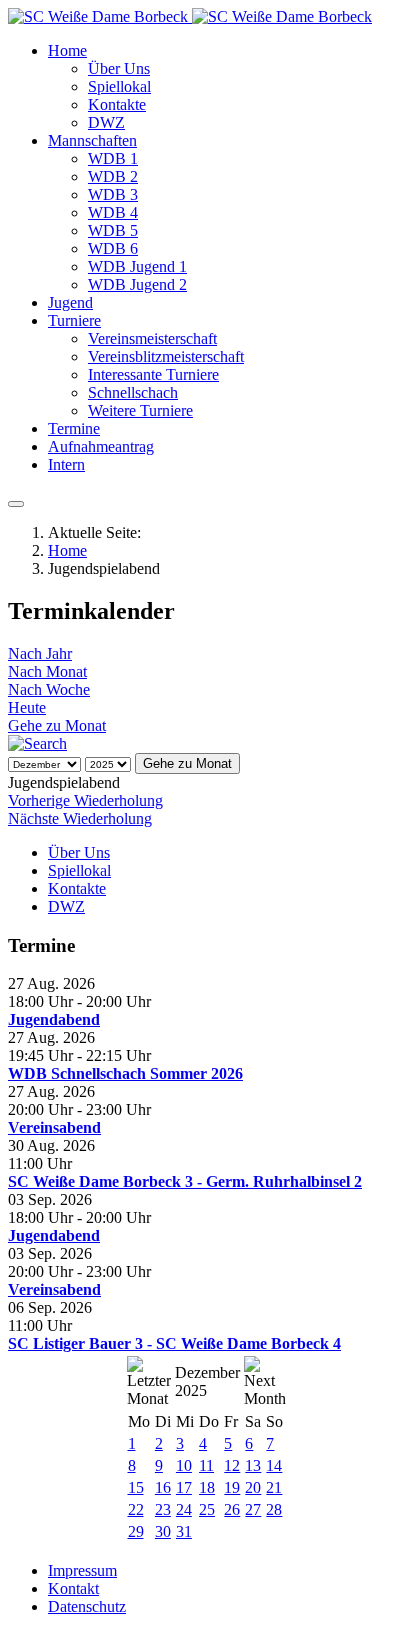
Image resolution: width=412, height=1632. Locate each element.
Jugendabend (54, 1019)
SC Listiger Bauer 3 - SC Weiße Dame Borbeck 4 (174, 1343)
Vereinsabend (54, 1127)
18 (207, 1487)
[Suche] (37, 743)
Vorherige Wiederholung (85, 800)
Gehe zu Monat (57, 725)
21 (274, 1487)
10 (184, 1465)
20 (253, 1487)
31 (184, 1531)
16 (163, 1487)
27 (253, 1509)
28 (274, 1509)
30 (163, 1531)
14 (274, 1465)
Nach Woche (49, 689)
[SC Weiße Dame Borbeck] (190, 16)
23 (163, 1509)
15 (136, 1487)
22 (136, 1509)
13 (253, 1465)
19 (232, 1487)
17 (184, 1487)
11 (206, 1465)
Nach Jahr (40, 653)
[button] (67, 50)
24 (184, 1509)
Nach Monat (47, 671)
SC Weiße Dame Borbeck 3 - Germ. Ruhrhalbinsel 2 (185, 1181)
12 (232, 1465)
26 (232, 1509)
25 (207, 1509)
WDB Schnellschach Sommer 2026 (125, 1073)
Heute (27, 707)
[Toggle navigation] (16, 504)
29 (136, 1531)
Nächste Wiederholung (80, 818)
